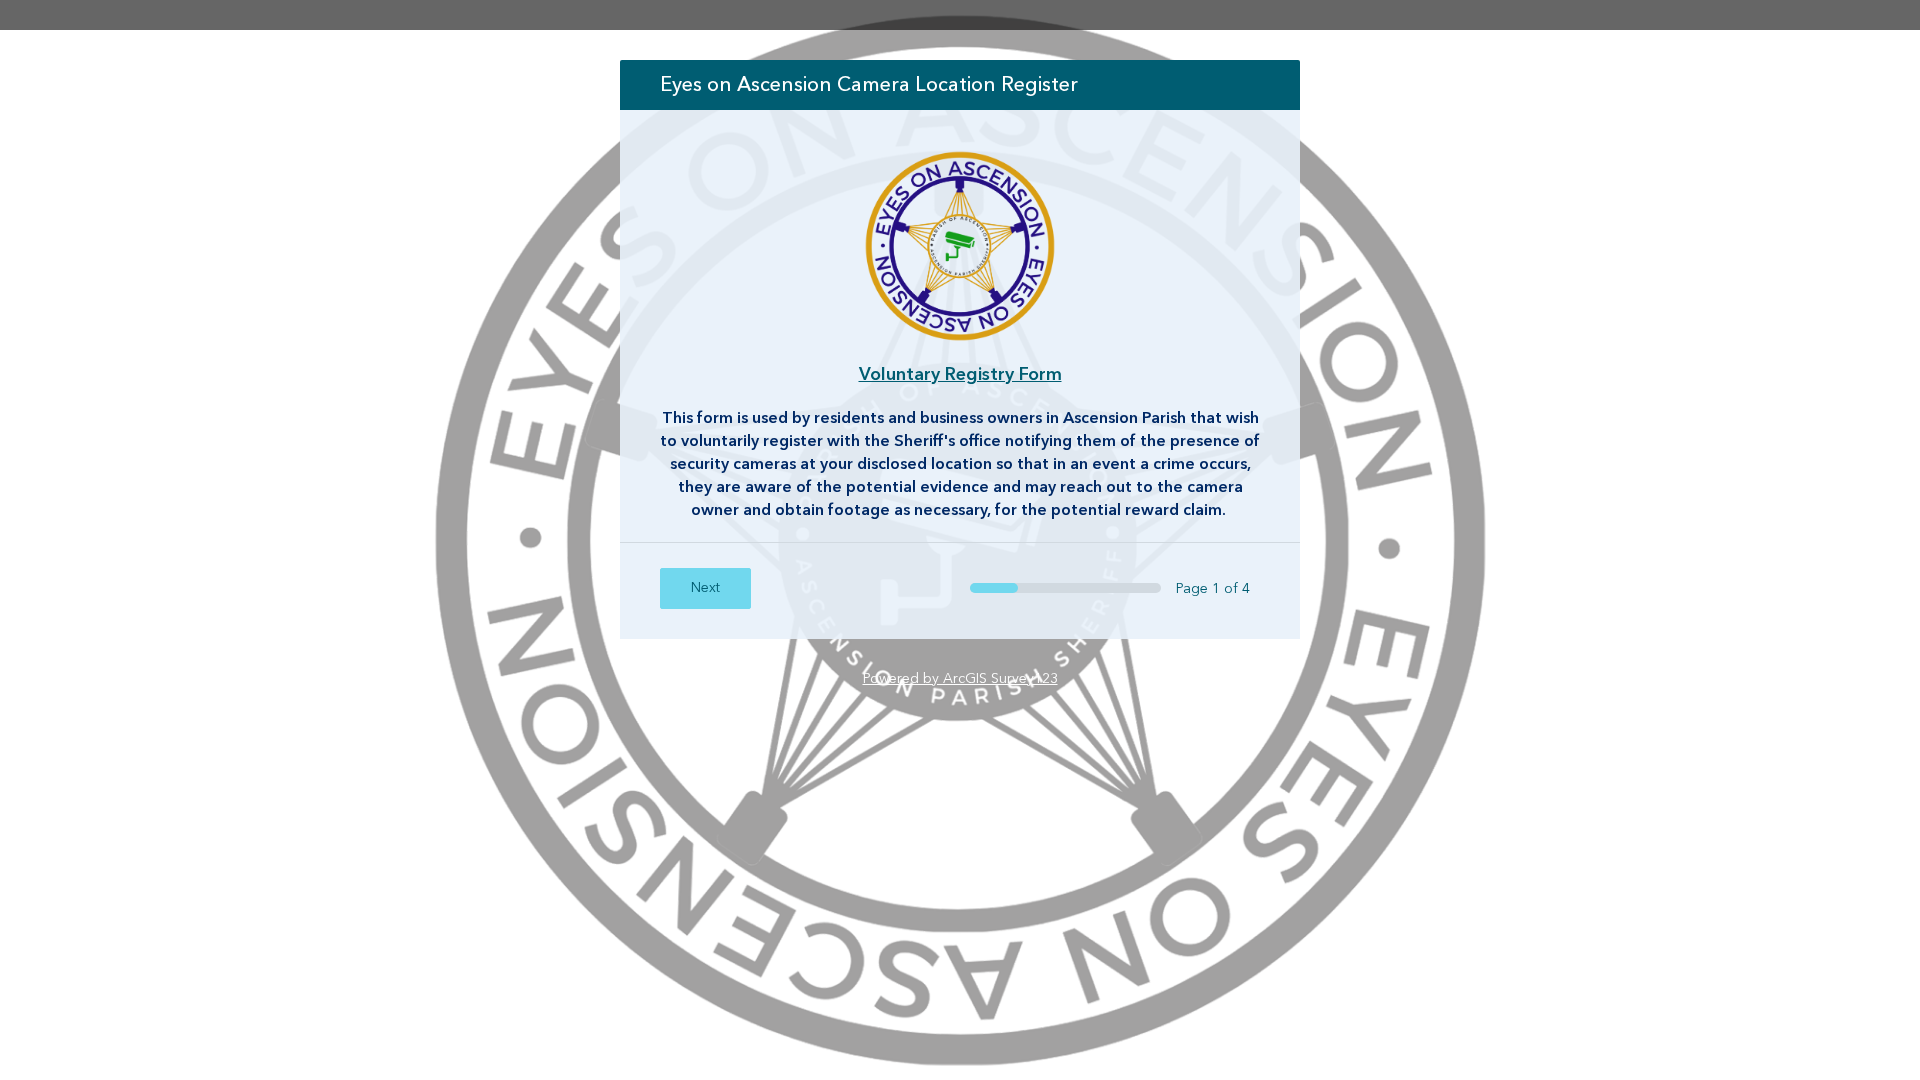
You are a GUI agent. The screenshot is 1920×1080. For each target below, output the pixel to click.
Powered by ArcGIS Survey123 (960, 679)
